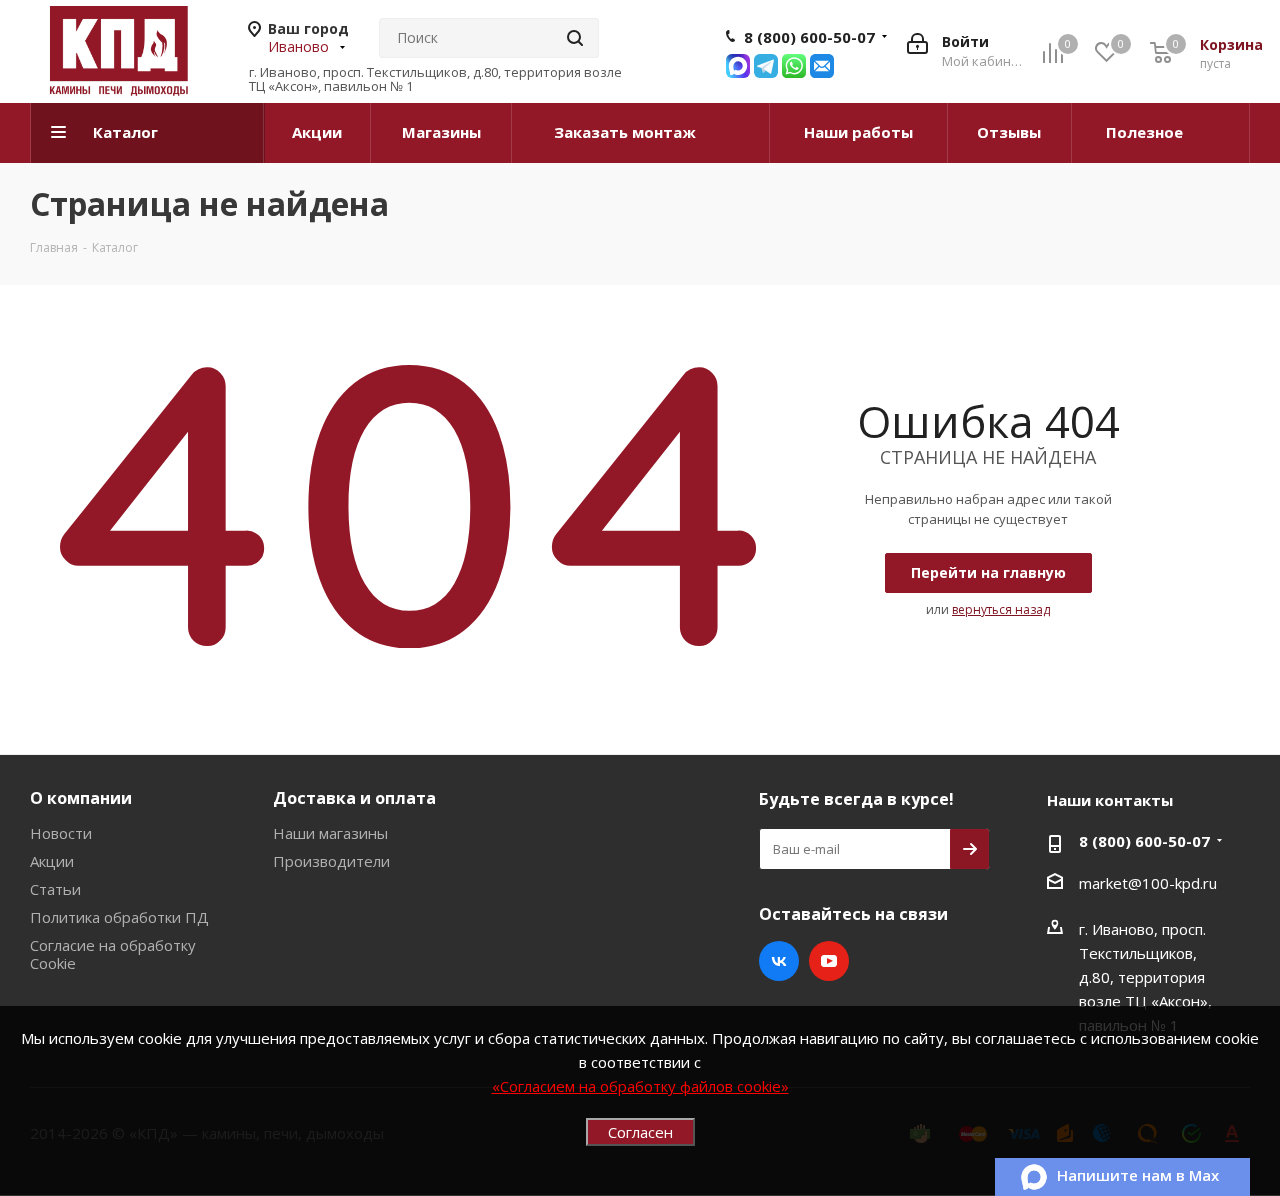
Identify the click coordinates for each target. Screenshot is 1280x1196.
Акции (52, 861)
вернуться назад (1001, 609)
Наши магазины (330, 833)
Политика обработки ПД (119, 917)
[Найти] (575, 38)
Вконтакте (779, 961)
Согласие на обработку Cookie (113, 954)
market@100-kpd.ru (1148, 883)
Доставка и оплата (354, 798)
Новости (61, 833)
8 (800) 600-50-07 (809, 37)
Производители (331, 861)
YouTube (829, 961)
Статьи (55, 889)
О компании (81, 798)
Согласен (640, 1132)
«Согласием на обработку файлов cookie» (640, 1086)
